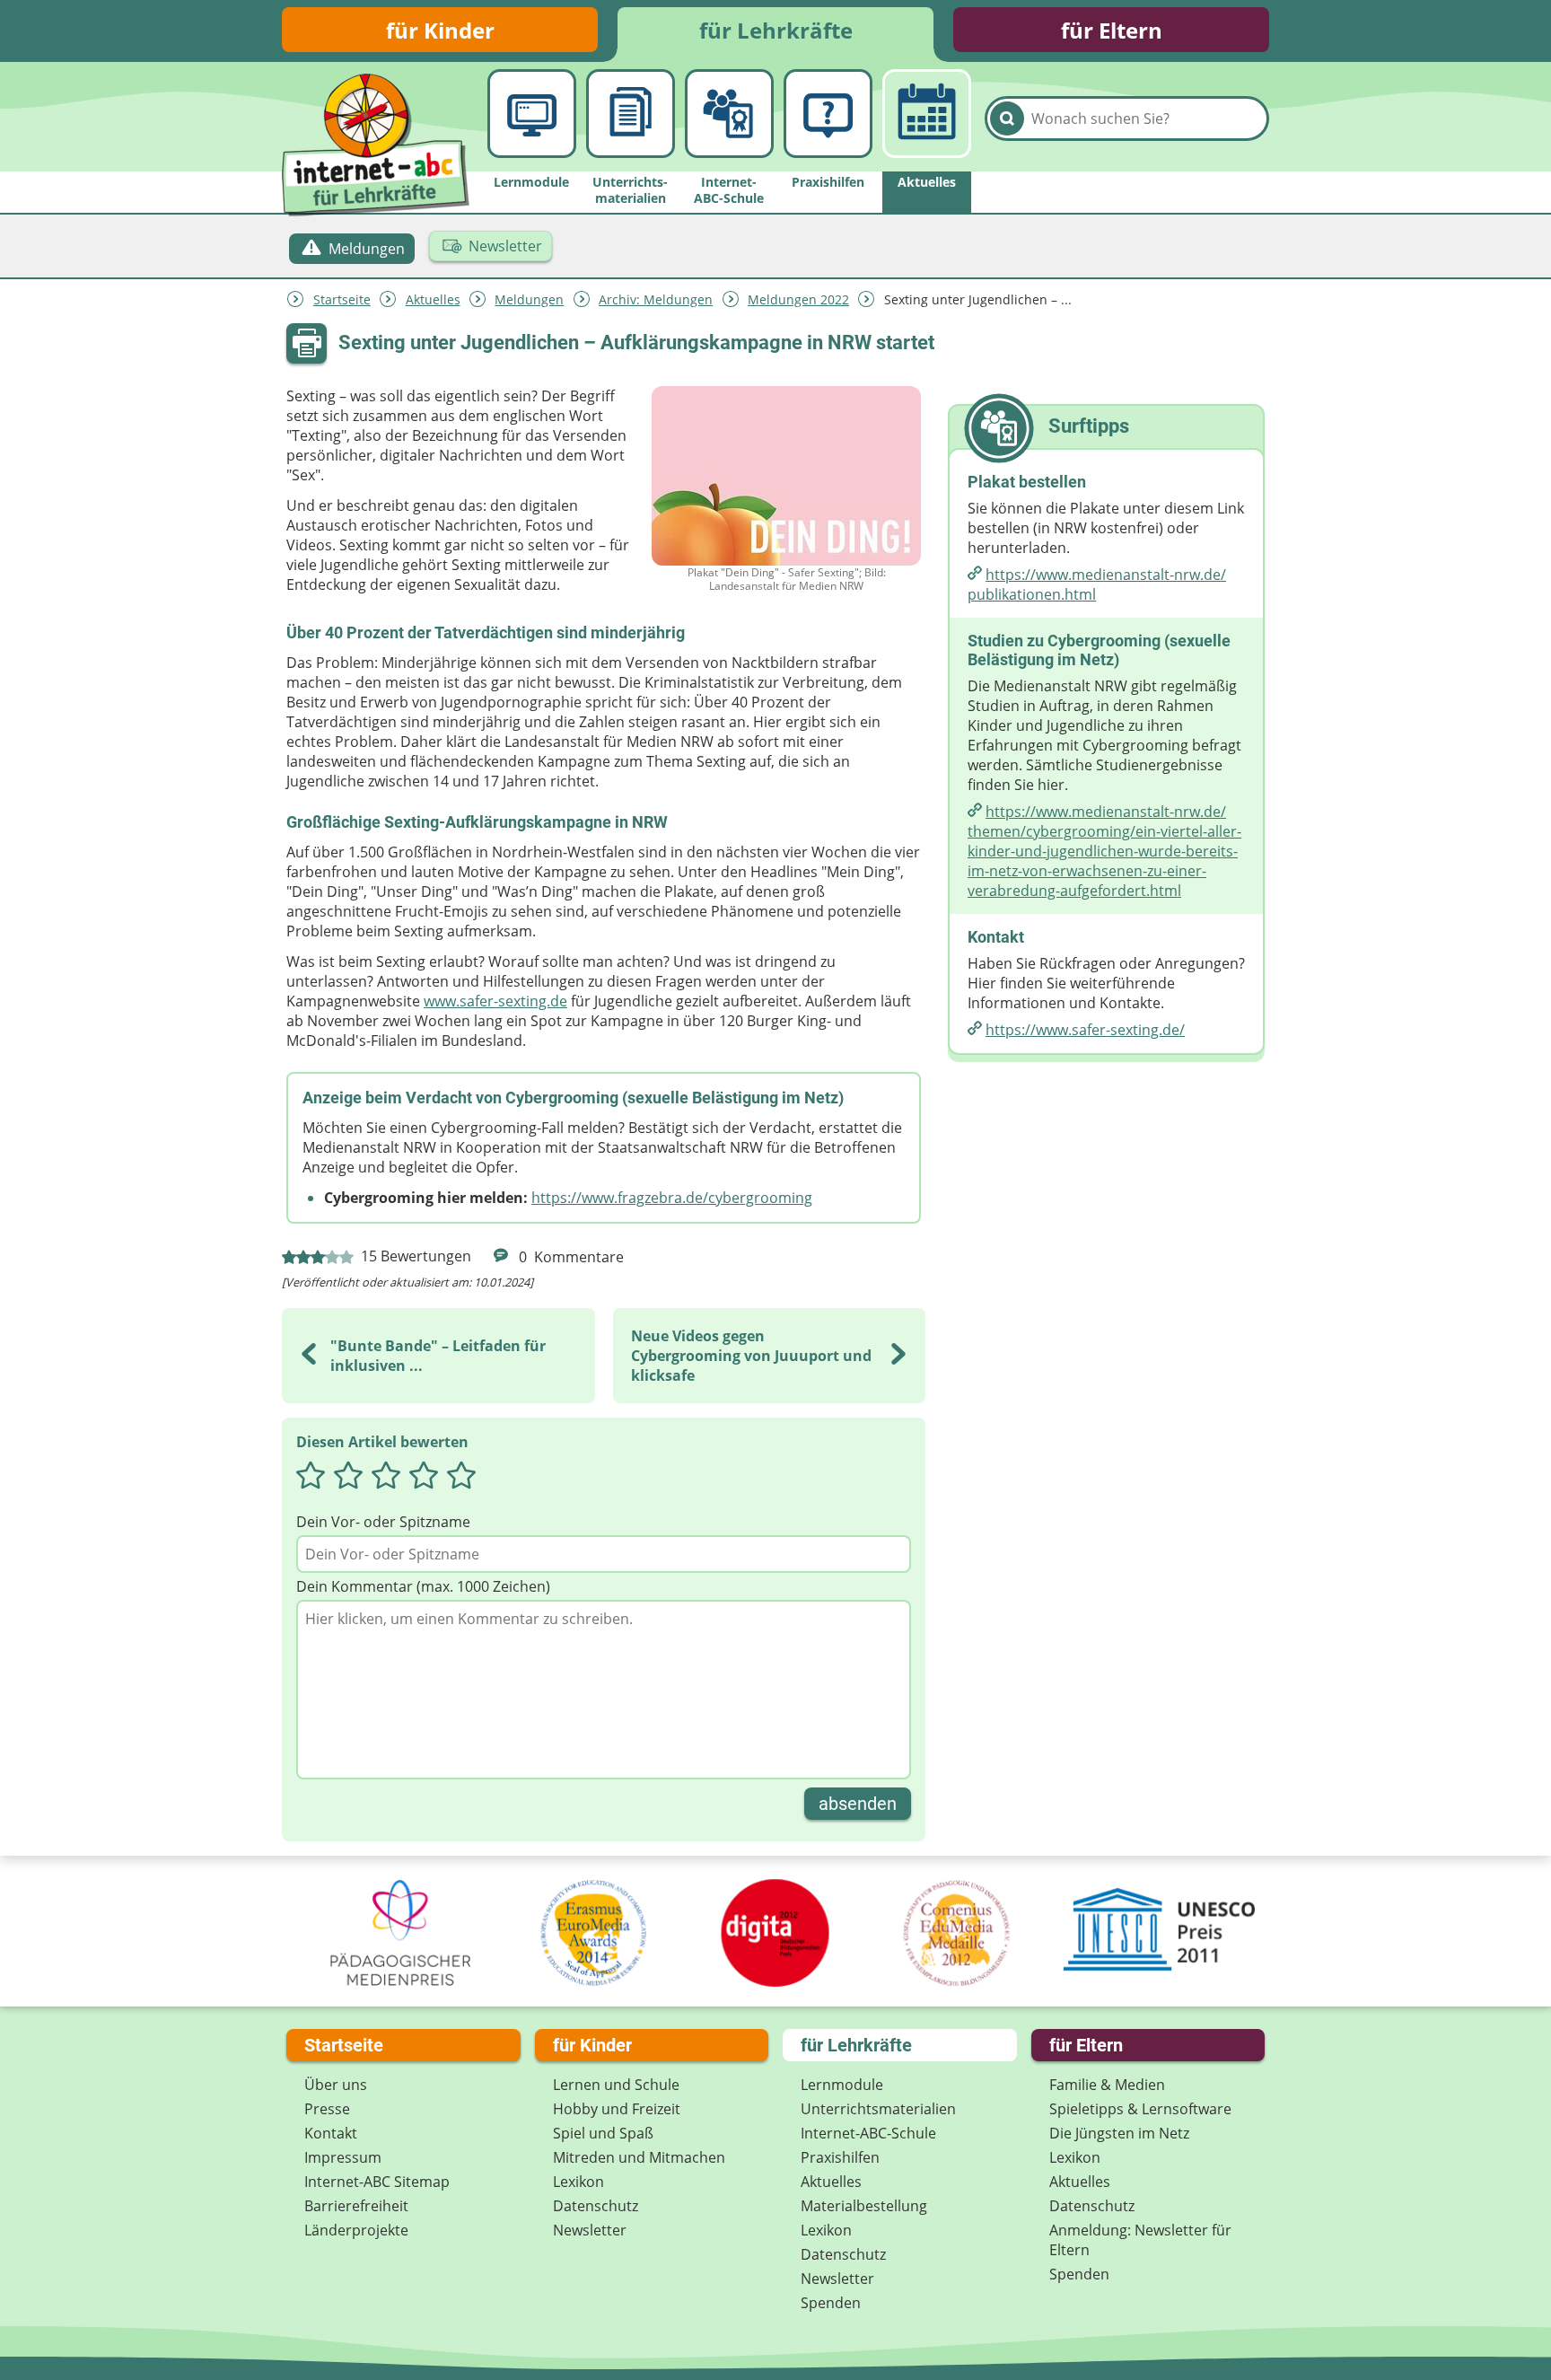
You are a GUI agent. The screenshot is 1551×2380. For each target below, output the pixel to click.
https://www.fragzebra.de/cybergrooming (672, 1198)
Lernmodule (842, 2085)
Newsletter (590, 2230)
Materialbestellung (864, 2206)
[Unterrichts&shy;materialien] (631, 114)
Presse (327, 2109)
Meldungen (529, 299)
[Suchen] (1007, 119)
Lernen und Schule (616, 2085)
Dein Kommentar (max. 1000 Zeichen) (423, 1586)
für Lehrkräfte (776, 30)
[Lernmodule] (532, 114)
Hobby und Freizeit (617, 2109)
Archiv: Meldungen (656, 299)
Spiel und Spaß (603, 2133)
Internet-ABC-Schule (868, 2133)
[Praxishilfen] (828, 114)
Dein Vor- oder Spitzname (383, 1522)
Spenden (831, 2303)
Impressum (343, 2157)
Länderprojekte (356, 2230)
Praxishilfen (840, 2157)
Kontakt (331, 2133)
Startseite (342, 299)
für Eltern (1112, 30)
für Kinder (440, 30)
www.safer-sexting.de (495, 1001)
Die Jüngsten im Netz (1119, 2133)
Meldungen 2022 (798, 299)
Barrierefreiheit (356, 2206)
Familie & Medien (1107, 2085)
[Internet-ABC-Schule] (729, 114)
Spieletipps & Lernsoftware (1140, 2109)
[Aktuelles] (927, 114)
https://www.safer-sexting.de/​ (1085, 1030)
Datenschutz (596, 2206)
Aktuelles (433, 299)
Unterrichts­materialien (878, 2109)
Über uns (336, 2085)
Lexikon (578, 2182)
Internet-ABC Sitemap (377, 2182)
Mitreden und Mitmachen (639, 2157)
